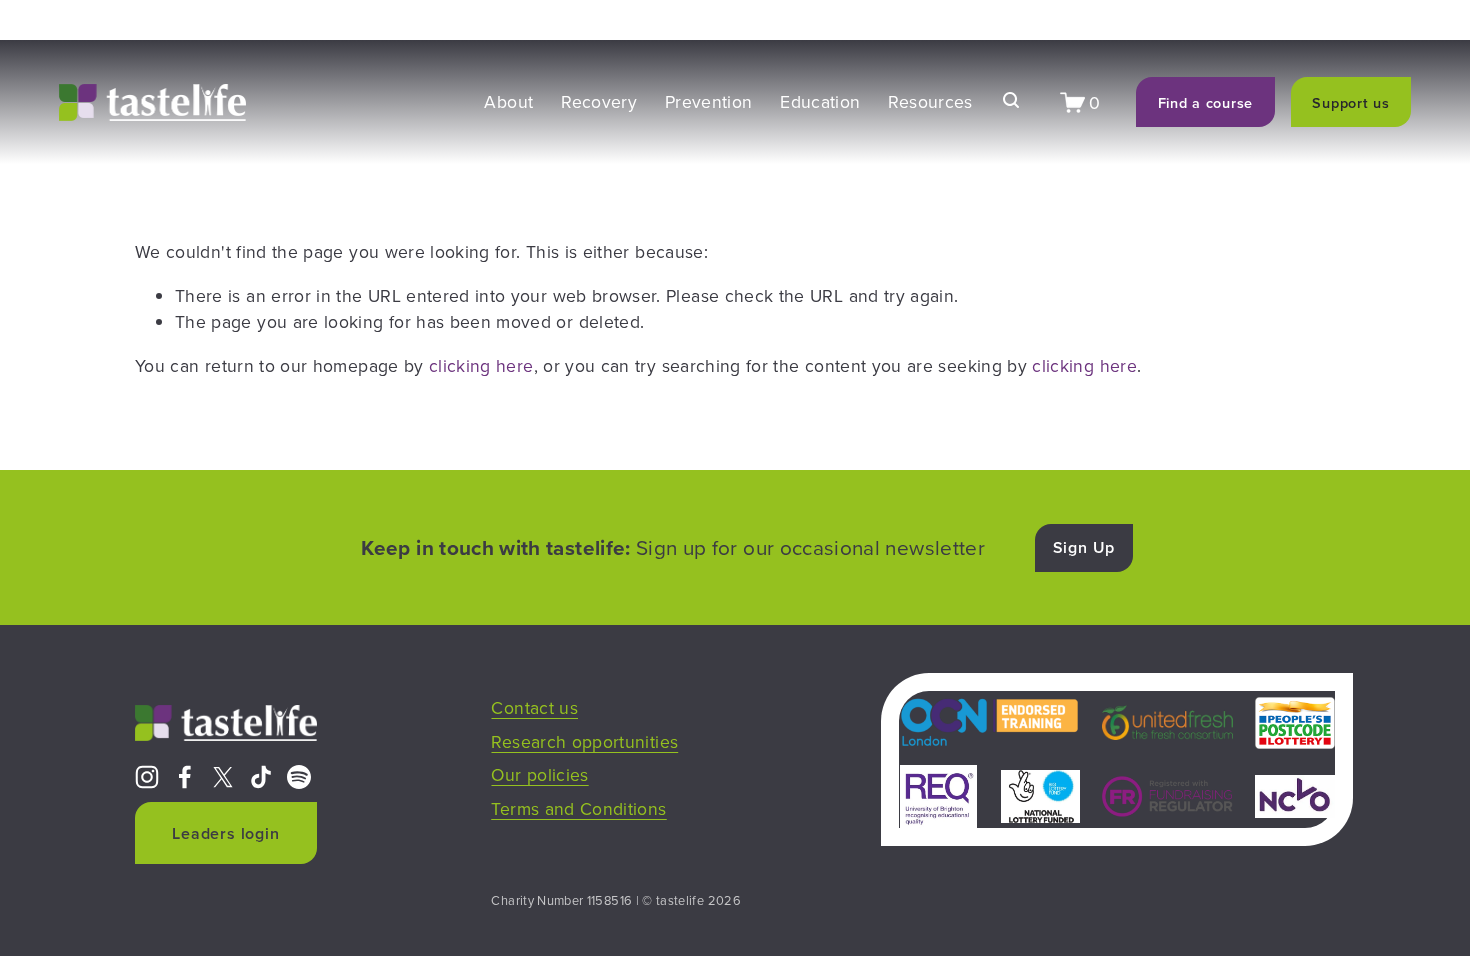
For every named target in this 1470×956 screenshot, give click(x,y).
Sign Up (1084, 547)
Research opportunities (584, 741)
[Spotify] (299, 777)
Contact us (534, 707)
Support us (1350, 102)
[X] (223, 777)
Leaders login (225, 833)
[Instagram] (147, 777)
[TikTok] (261, 777)
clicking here (481, 365)
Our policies (539, 774)
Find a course (1205, 102)
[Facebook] (185, 777)
